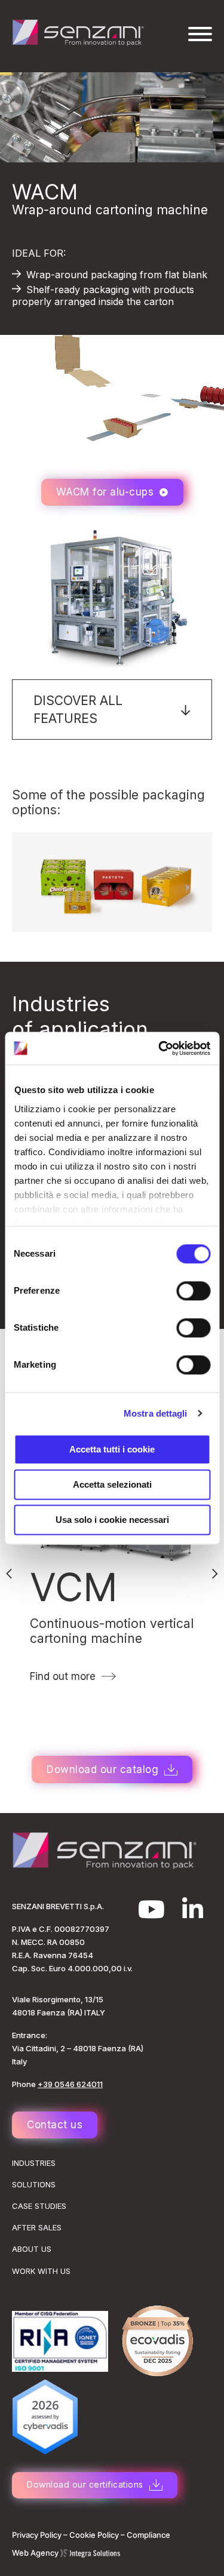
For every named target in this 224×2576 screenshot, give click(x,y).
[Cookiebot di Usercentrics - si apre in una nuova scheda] (159, 1048)
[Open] (200, 34)
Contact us (55, 2125)
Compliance (148, 2535)
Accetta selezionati (112, 1484)
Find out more (63, 1676)
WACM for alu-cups (105, 492)
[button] (112, 710)
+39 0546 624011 (70, 2084)
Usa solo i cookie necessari (112, 1520)
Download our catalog (102, 1769)
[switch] (193, 1291)
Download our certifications (85, 2484)
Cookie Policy (94, 2535)
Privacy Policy (37, 2535)
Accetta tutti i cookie (112, 1449)
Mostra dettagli (156, 1413)
